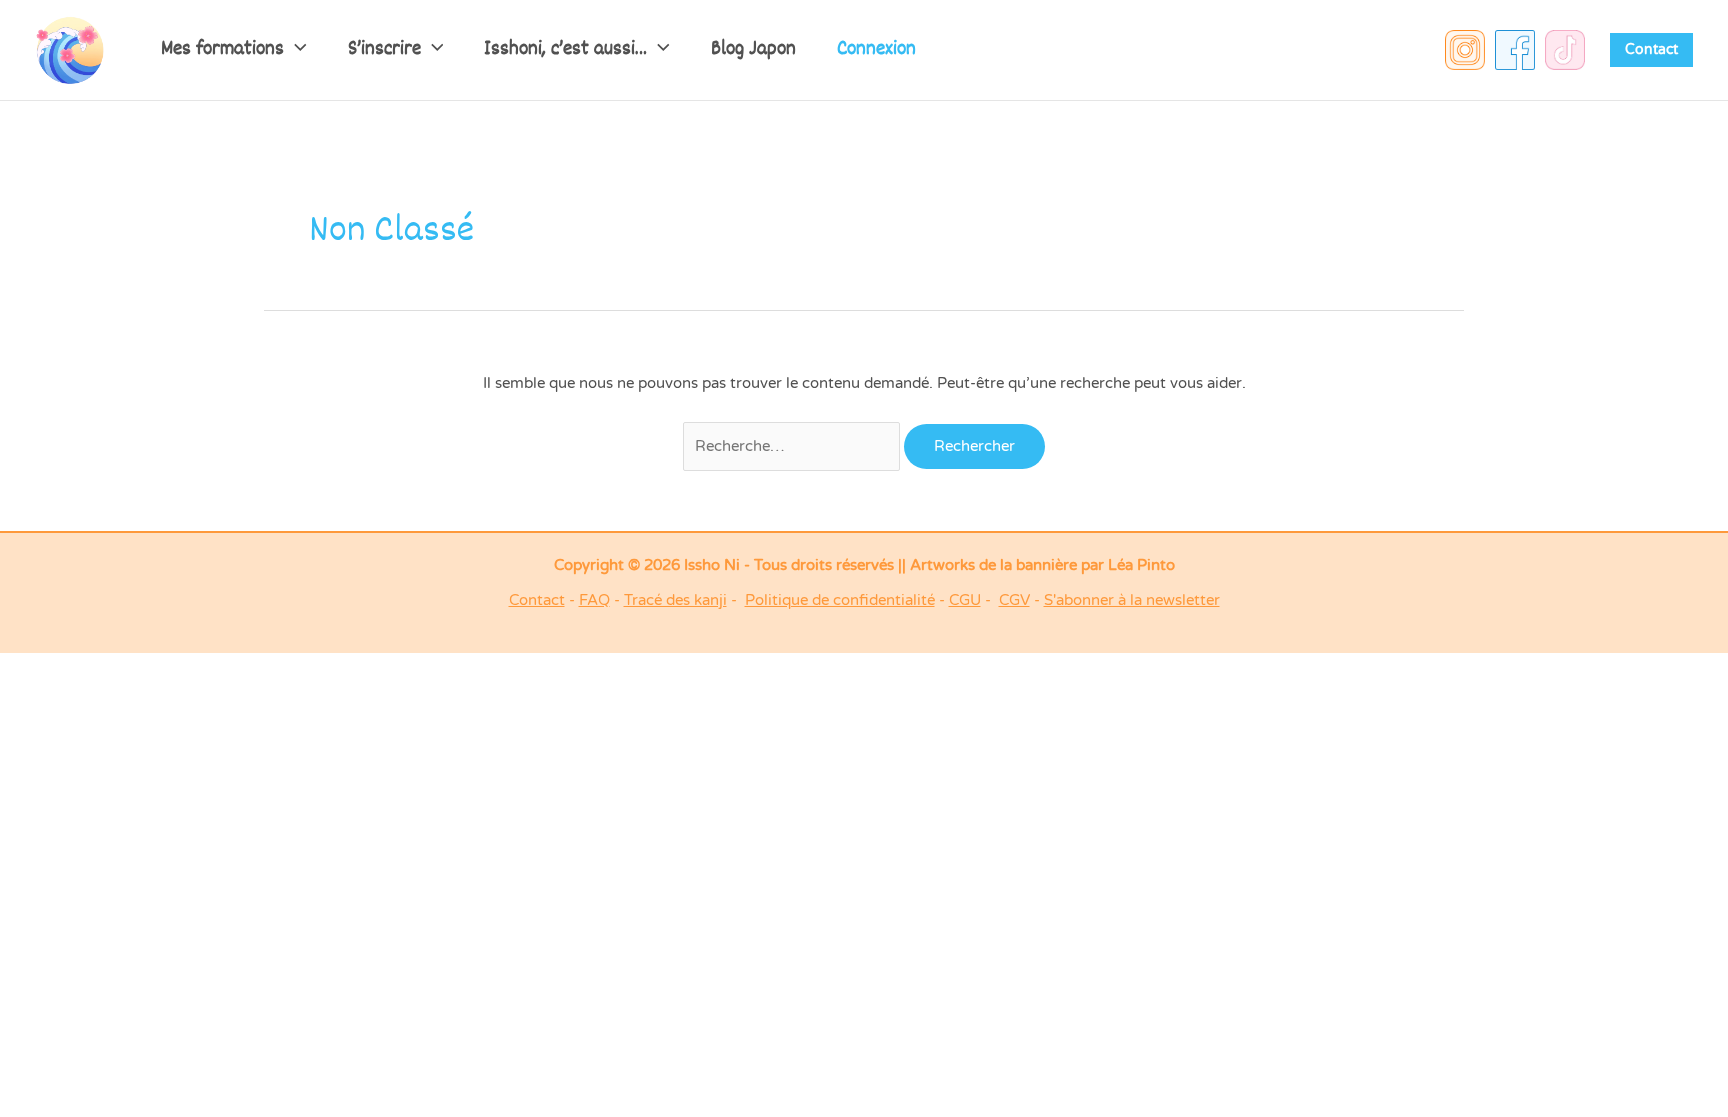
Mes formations (222, 50)
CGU (965, 600)
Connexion (876, 50)
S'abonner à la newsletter (1132, 600)
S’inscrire (384, 50)
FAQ (594, 600)
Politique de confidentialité (840, 600)
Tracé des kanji (675, 600)
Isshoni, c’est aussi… (565, 50)
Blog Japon (753, 50)
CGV (1014, 600)
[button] (295, 50)
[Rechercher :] (794, 446)
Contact (537, 600)
